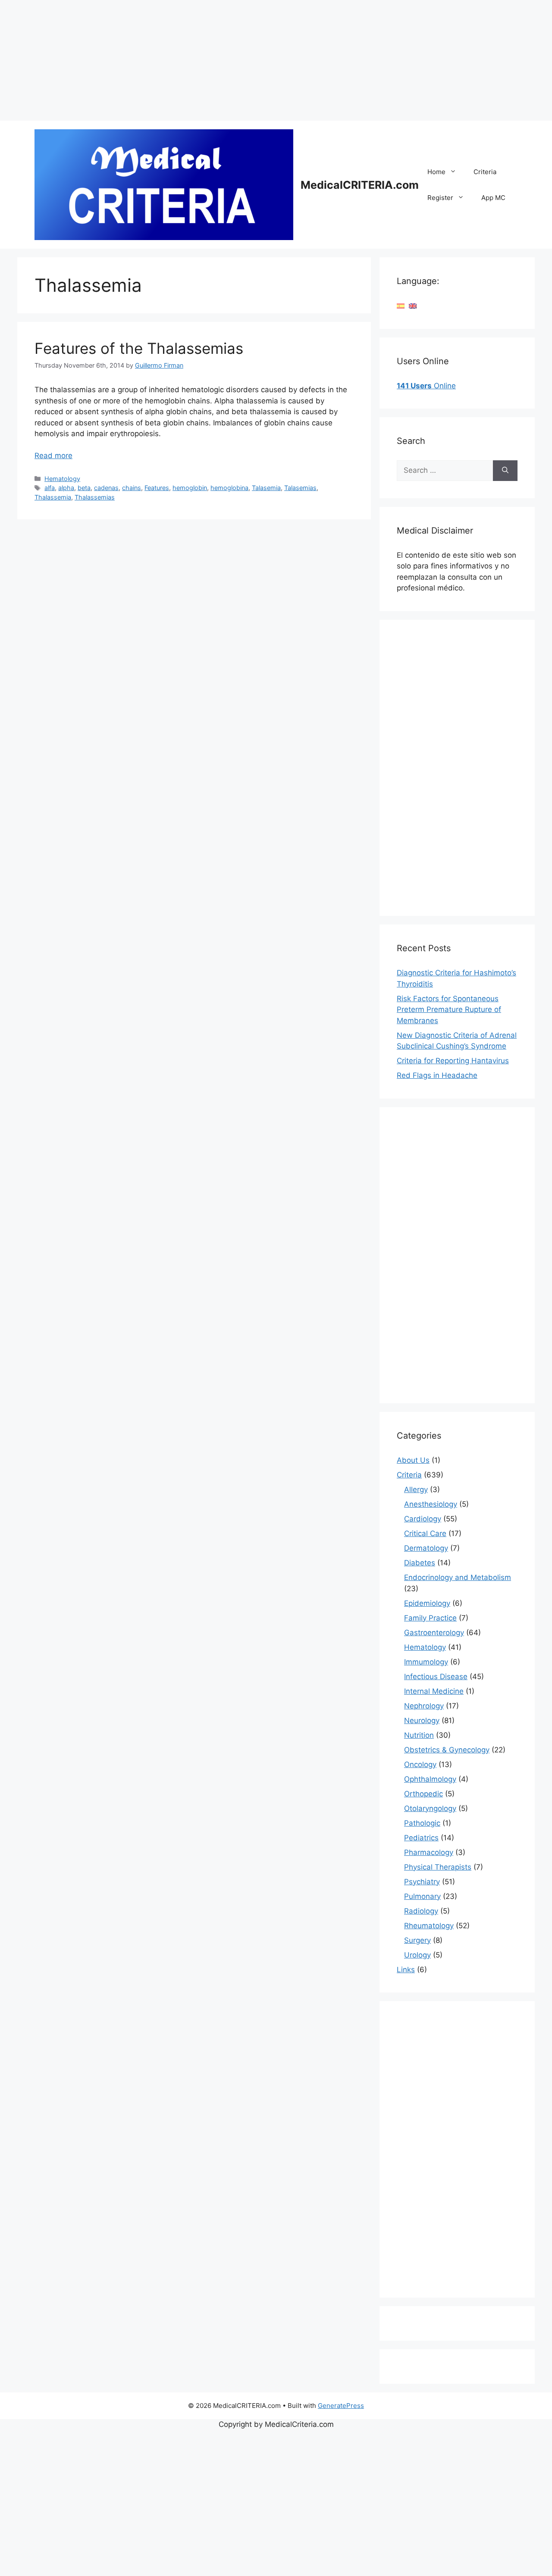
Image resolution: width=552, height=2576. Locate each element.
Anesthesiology (431, 1504)
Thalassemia (53, 497)
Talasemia (266, 488)
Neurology (422, 1720)
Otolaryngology (430, 1808)
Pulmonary (422, 1896)
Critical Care (425, 1533)
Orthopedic (423, 1794)
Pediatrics (421, 1838)
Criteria (485, 172)
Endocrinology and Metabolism (458, 1577)
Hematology (62, 479)
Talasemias (300, 488)
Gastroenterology (434, 1633)
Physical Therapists (438, 1867)
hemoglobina (229, 488)
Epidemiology (427, 1603)
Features (157, 488)
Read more (53, 456)
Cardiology (423, 1519)
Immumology (426, 1662)
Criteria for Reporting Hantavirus (453, 1061)
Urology (417, 1955)
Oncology (420, 1764)
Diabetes (420, 1563)
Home (436, 172)
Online (426, 386)
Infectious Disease (436, 1677)
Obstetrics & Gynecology (447, 1750)
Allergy (416, 1489)
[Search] (505, 471)
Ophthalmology (430, 1779)
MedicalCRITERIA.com (360, 185)
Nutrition (419, 1735)
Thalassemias (95, 497)
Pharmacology (429, 1852)
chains (132, 488)
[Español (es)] (401, 306)
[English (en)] (413, 306)
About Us (413, 1460)
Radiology (421, 1911)
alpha (66, 488)
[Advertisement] (259, 60)
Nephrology (424, 1706)
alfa (50, 488)
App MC (493, 198)
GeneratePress (341, 2406)
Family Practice (430, 1618)
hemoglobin (190, 488)
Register (440, 198)
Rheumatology (429, 1926)
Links (406, 1970)
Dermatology (426, 1548)
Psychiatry (422, 1882)
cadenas (106, 488)
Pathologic (422, 1823)
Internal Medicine (434, 1691)
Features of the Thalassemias (139, 348)
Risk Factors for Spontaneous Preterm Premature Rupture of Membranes (449, 1010)
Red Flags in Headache (437, 1075)
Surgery (417, 1940)
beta (84, 488)
